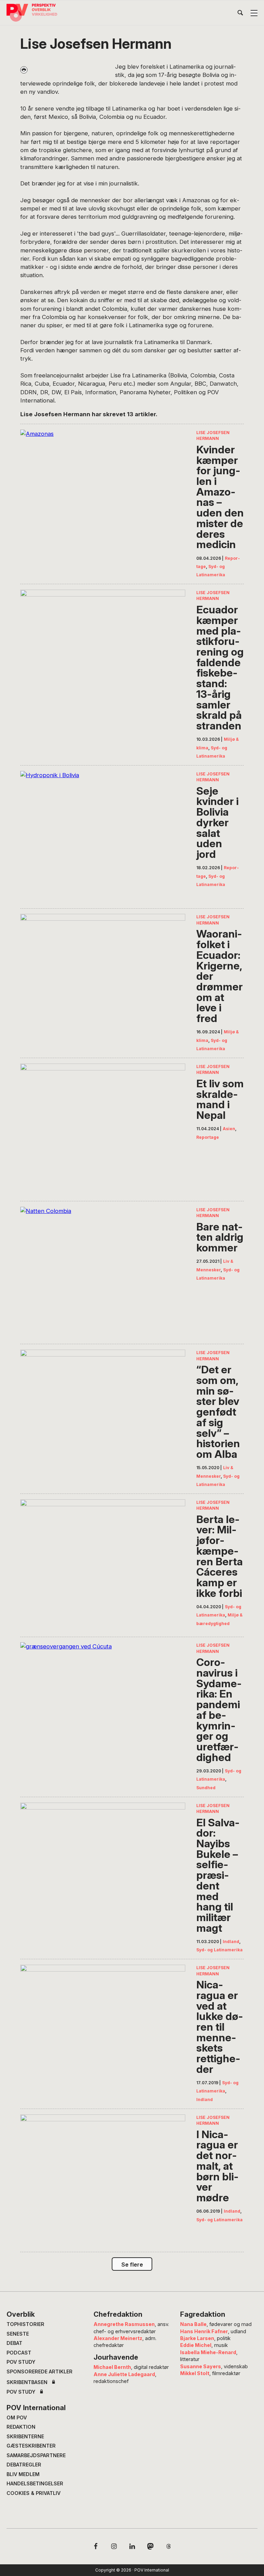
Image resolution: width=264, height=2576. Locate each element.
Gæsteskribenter (31, 2446)
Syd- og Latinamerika (219, 1950)
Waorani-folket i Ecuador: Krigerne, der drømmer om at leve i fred (219, 976)
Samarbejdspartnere (36, 2455)
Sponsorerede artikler (40, 2371)
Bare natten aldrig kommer (220, 1237)
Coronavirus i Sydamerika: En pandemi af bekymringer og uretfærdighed (219, 1710)
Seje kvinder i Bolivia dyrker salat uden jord (217, 823)
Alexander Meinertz (118, 2338)
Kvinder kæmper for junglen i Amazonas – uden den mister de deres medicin (220, 497)
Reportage (208, 1137)
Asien (229, 1129)
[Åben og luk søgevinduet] (240, 14)
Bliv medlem (23, 2474)
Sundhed (206, 1788)
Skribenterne (25, 2436)
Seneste (18, 2334)
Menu (254, 13)
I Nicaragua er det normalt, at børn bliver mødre (217, 2166)
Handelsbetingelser (35, 2483)
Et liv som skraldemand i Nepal (220, 1099)
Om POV (17, 2418)
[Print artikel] (24, 70)
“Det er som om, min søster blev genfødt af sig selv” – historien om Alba (218, 1412)
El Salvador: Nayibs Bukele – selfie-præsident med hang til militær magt (218, 1875)
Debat (14, 2343)
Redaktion (21, 2427)
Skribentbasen (27, 2382)
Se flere (132, 2265)
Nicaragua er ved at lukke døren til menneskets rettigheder (220, 2027)
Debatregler (24, 2465)
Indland (231, 1942)
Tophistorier (25, 2324)
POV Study (21, 2362)
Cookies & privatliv (34, 2493)
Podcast (19, 2353)
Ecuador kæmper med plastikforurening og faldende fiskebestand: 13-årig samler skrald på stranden (220, 668)
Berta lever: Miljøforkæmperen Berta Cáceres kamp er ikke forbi (219, 1556)
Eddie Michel (196, 2345)
